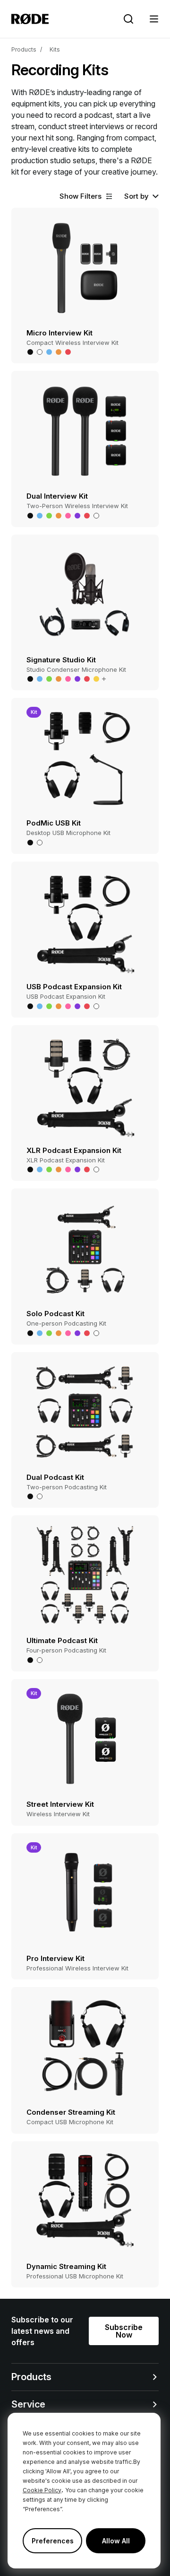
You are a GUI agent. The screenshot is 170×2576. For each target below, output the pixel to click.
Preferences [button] (53, 2541)
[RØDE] (30, 19)
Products (24, 49)
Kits (55, 49)
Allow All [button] (116, 2541)
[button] (154, 19)
